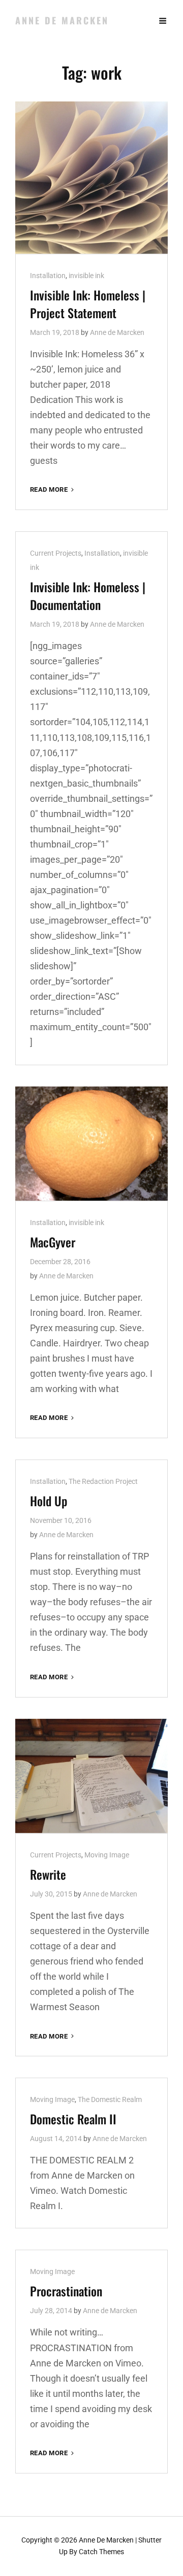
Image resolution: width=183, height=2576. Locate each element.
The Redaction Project (103, 1481)
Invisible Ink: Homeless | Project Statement (88, 304)
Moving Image (107, 1855)
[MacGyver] (91, 1144)
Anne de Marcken (62, 20)
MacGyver (53, 1242)
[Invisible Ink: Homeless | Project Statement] (91, 178)
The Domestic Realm (110, 2099)
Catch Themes (101, 2552)
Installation (48, 276)
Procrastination (66, 2291)
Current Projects (56, 553)
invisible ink (86, 276)
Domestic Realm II (73, 2119)
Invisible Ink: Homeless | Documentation (88, 596)
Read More (53, 490)
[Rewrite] (91, 1776)
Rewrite (48, 1874)
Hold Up (49, 1501)
